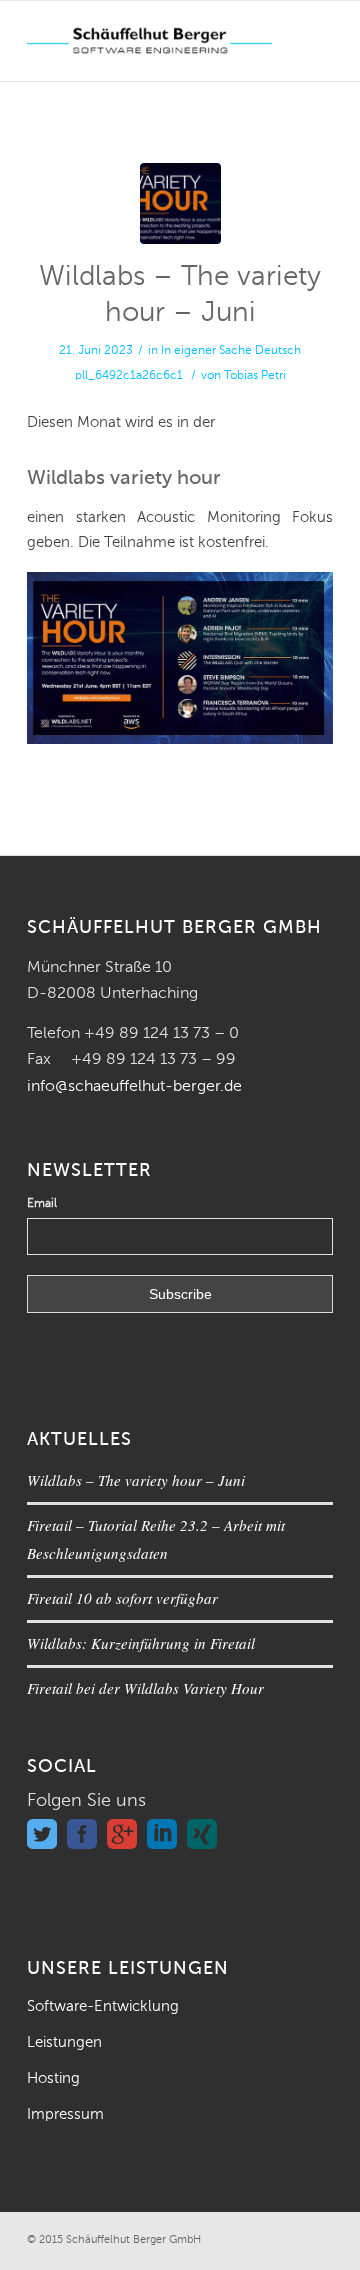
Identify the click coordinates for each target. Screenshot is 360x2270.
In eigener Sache (206, 351)
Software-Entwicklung (103, 2006)
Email (42, 1204)
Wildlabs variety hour (124, 479)
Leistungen (64, 2042)
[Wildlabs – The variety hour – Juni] (180, 203)
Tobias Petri (255, 376)
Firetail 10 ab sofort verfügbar (122, 1598)
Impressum (65, 2114)
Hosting (53, 2078)
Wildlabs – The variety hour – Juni (136, 1480)
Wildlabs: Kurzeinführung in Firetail (141, 1643)
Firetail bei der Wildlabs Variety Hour (145, 1688)
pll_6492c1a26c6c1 (129, 376)
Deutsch (278, 351)
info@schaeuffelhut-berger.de (134, 1087)
